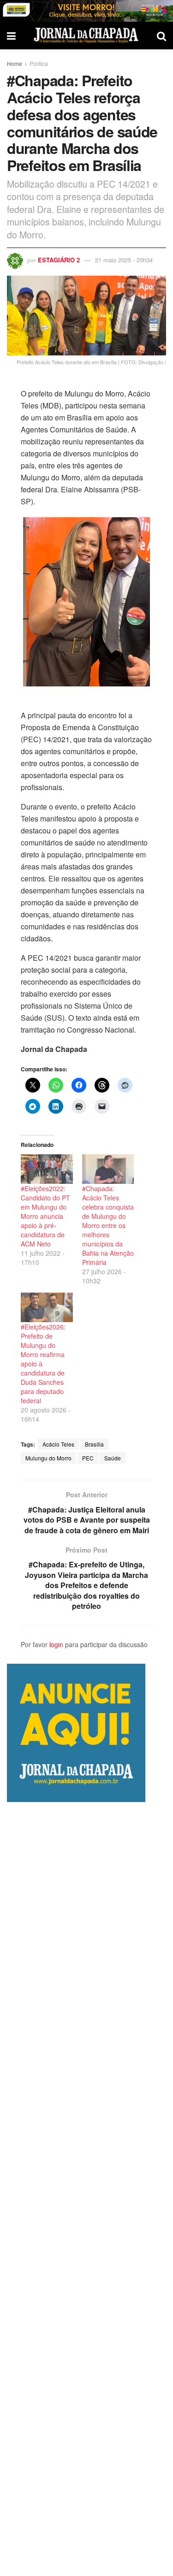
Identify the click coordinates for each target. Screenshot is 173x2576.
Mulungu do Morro (48, 1458)
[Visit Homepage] (86, 35)
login (56, 1644)
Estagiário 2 (59, 260)
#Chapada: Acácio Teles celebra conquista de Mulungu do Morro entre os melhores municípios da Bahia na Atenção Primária (108, 1225)
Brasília (94, 1444)
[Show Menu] (11, 35)
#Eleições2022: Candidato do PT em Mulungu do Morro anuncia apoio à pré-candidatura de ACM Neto (45, 1216)
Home (15, 63)
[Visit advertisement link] (86, 11)
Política (39, 63)
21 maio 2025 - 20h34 (124, 260)
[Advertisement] (86, 2189)
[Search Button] (161, 35)
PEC (88, 1458)
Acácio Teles (58, 1444)
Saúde (113, 1458)
